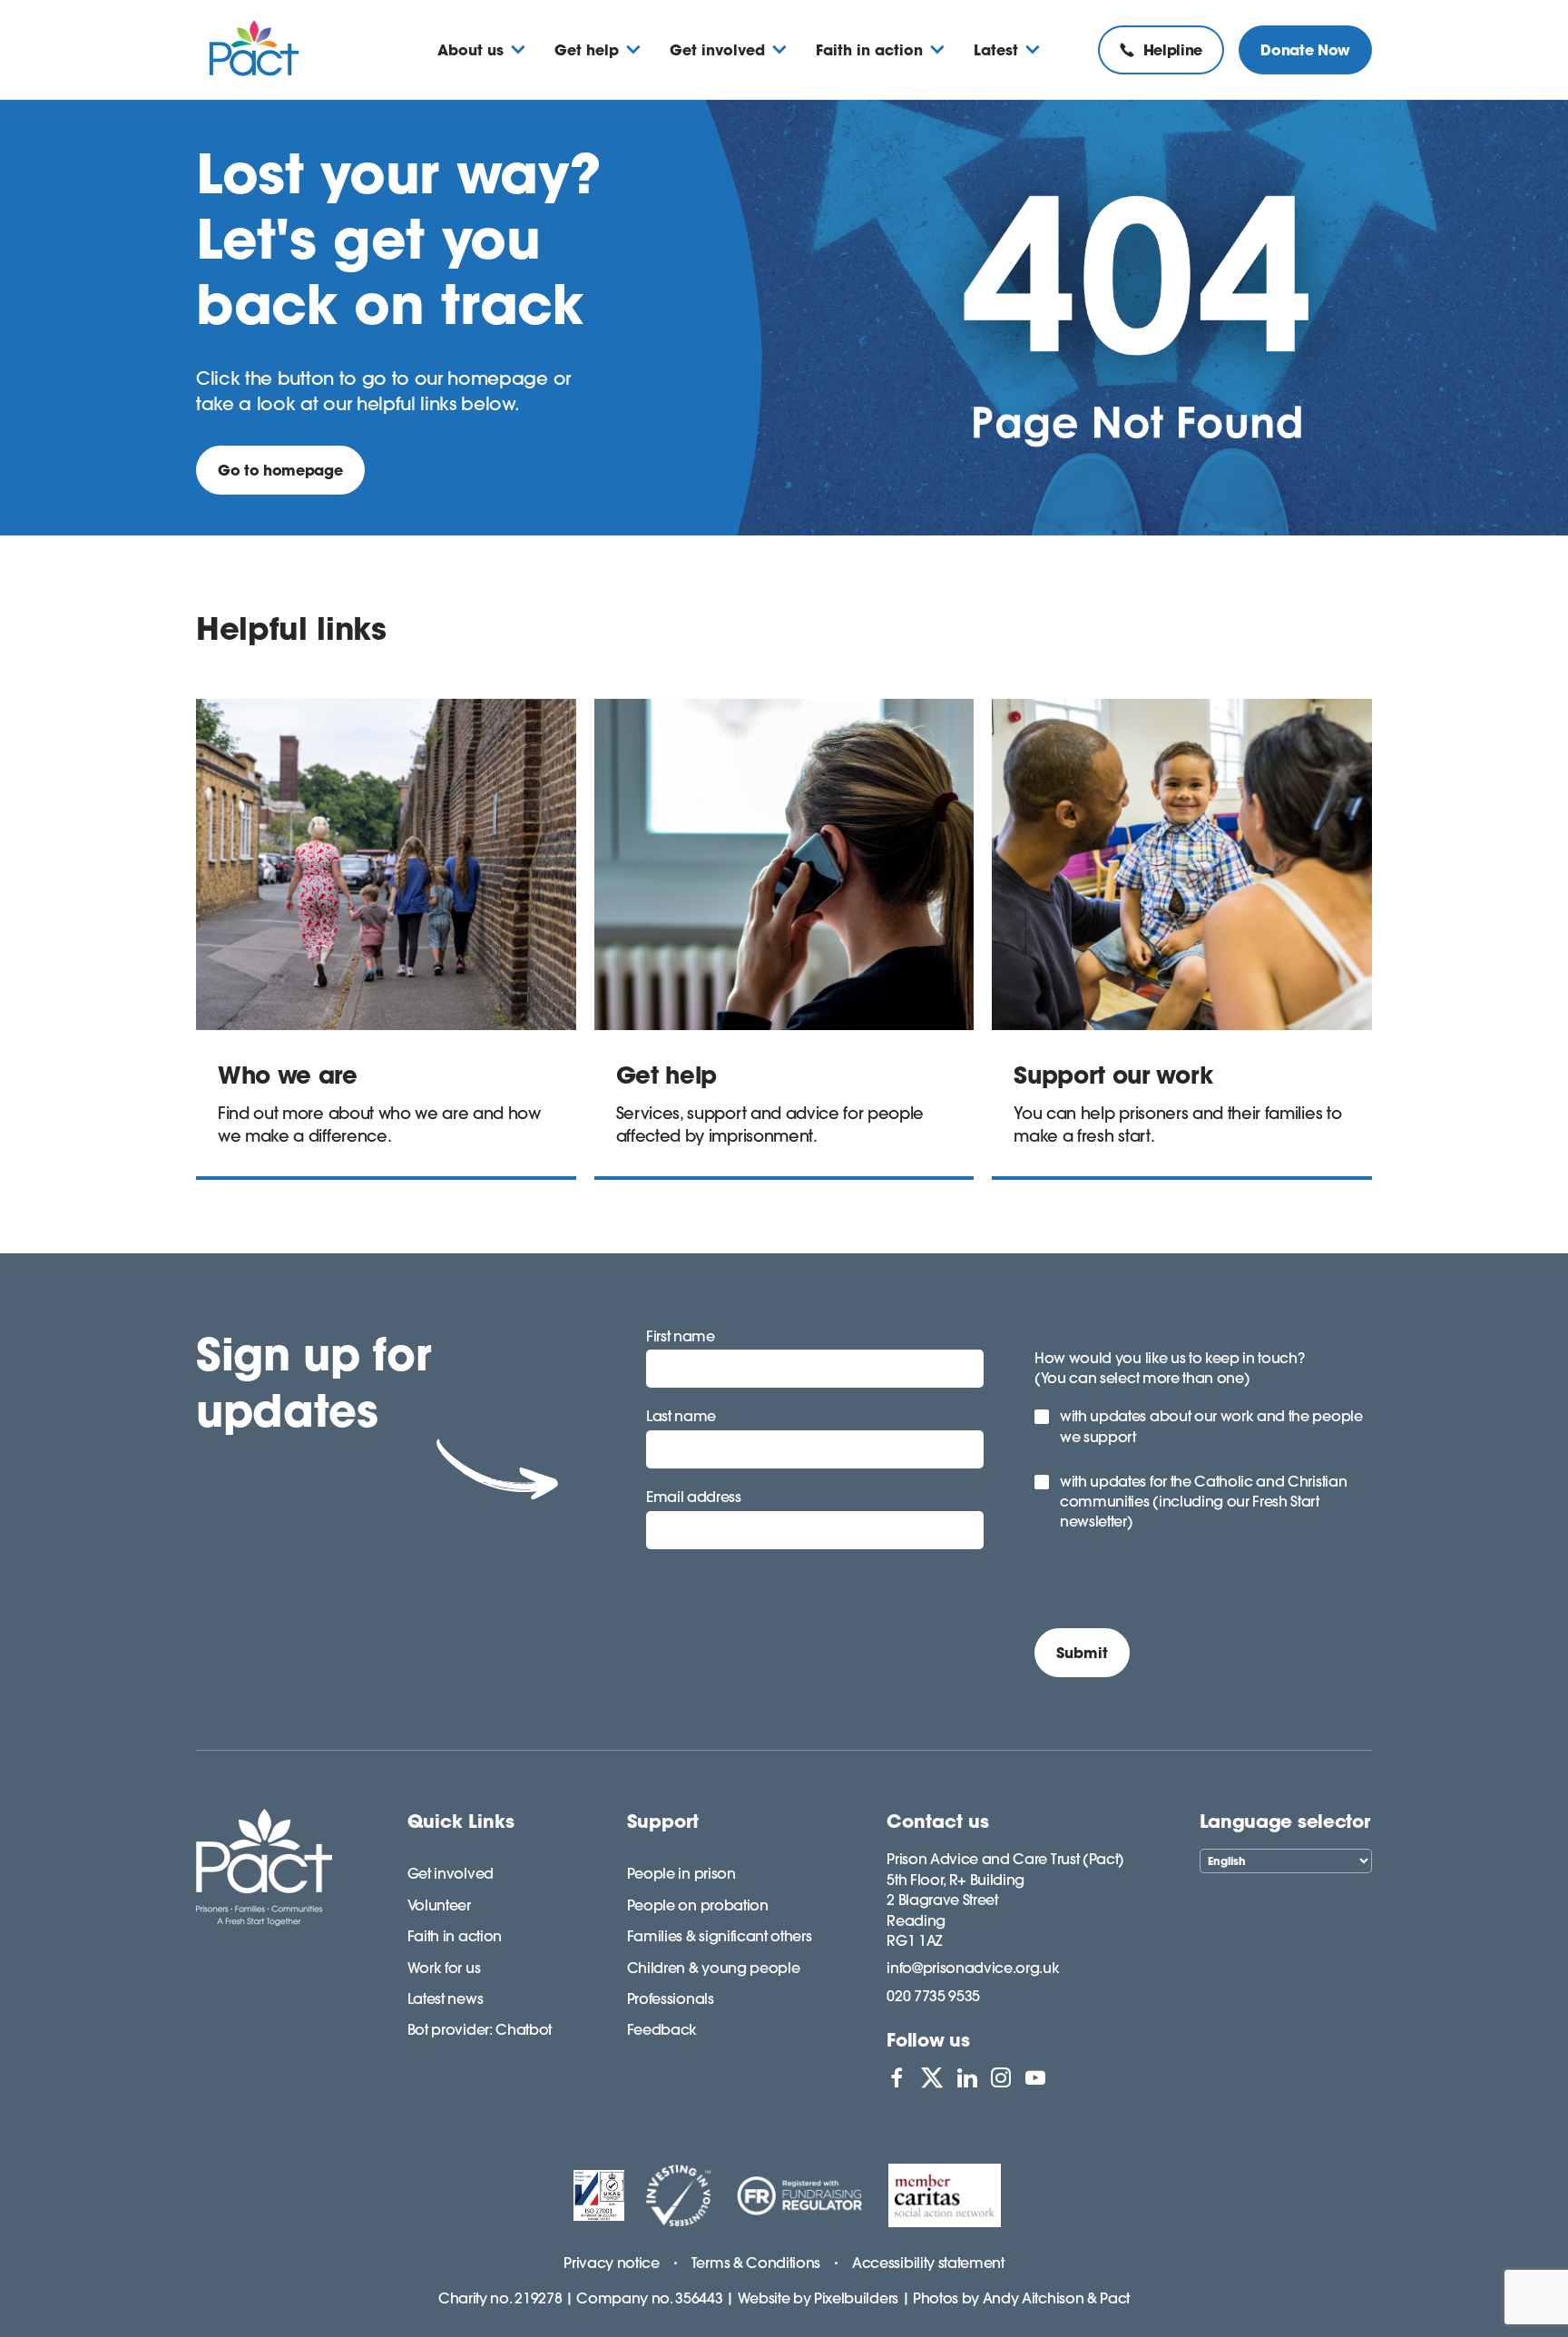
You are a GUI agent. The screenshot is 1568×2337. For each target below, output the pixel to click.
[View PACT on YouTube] (1035, 2077)
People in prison (681, 1873)
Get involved (451, 1873)
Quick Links (461, 1821)
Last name (681, 1416)
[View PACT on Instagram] (1001, 2077)
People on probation (698, 1905)
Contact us (938, 1821)
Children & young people (714, 1968)
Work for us (444, 1968)
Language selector (1285, 1821)
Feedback (662, 2029)
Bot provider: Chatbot (480, 2029)
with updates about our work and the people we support (1211, 1426)
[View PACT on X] (932, 2077)
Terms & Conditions (756, 2263)
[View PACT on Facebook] (897, 2077)
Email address (694, 1497)
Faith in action (455, 1936)
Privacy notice (612, 2263)
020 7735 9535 (933, 1996)
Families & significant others (720, 1936)
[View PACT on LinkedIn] (967, 2077)
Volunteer (439, 1905)
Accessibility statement (928, 2263)
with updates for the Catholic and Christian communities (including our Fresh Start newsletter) (1203, 1502)
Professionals (671, 1998)
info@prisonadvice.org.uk (973, 1968)
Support (663, 1821)
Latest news (445, 1998)
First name (681, 1336)
